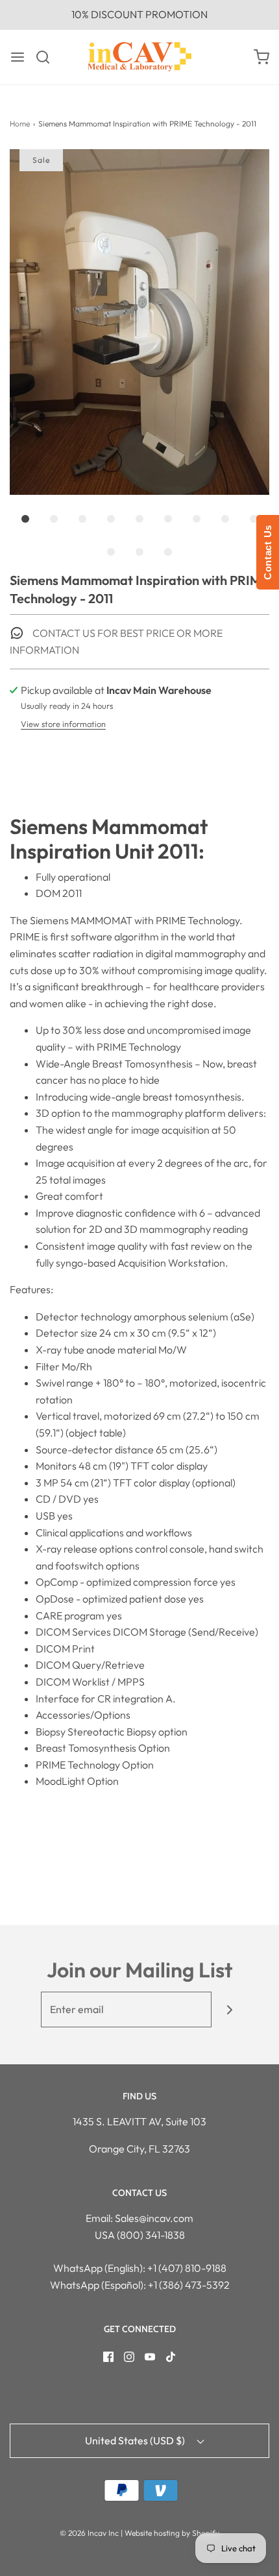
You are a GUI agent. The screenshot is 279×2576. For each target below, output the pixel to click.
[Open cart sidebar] (261, 57)
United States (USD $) (136, 2440)
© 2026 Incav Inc (89, 2533)
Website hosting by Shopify (172, 2533)
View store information (63, 724)
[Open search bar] (48, 57)
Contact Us (268, 552)
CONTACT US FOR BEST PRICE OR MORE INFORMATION (116, 641)
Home (20, 124)
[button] (139, 322)
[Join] (229, 2010)
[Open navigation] (18, 57)
